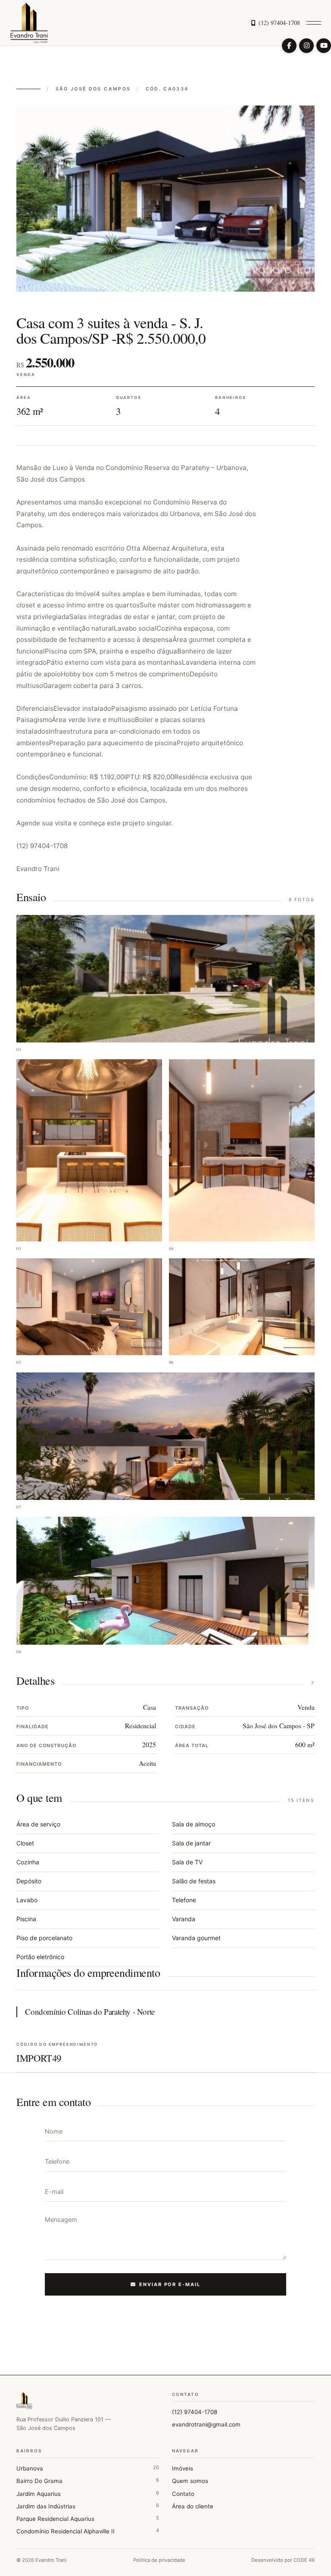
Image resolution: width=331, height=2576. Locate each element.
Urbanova (87, 2468)
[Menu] (314, 23)
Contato (183, 2494)
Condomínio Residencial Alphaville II (87, 2531)
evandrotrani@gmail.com (206, 2424)
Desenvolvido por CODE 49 (283, 2560)
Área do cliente (193, 2506)
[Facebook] (289, 46)
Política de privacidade (159, 2560)
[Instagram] (306, 46)
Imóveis (183, 2468)
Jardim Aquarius (87, 2494)
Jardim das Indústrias (87, 2506)
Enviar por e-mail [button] (170, 2284)
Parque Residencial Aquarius (87, 2518)
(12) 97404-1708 (279, 23)
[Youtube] (324, 46)
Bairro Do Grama (87, 2481)
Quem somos (190, 2481)
